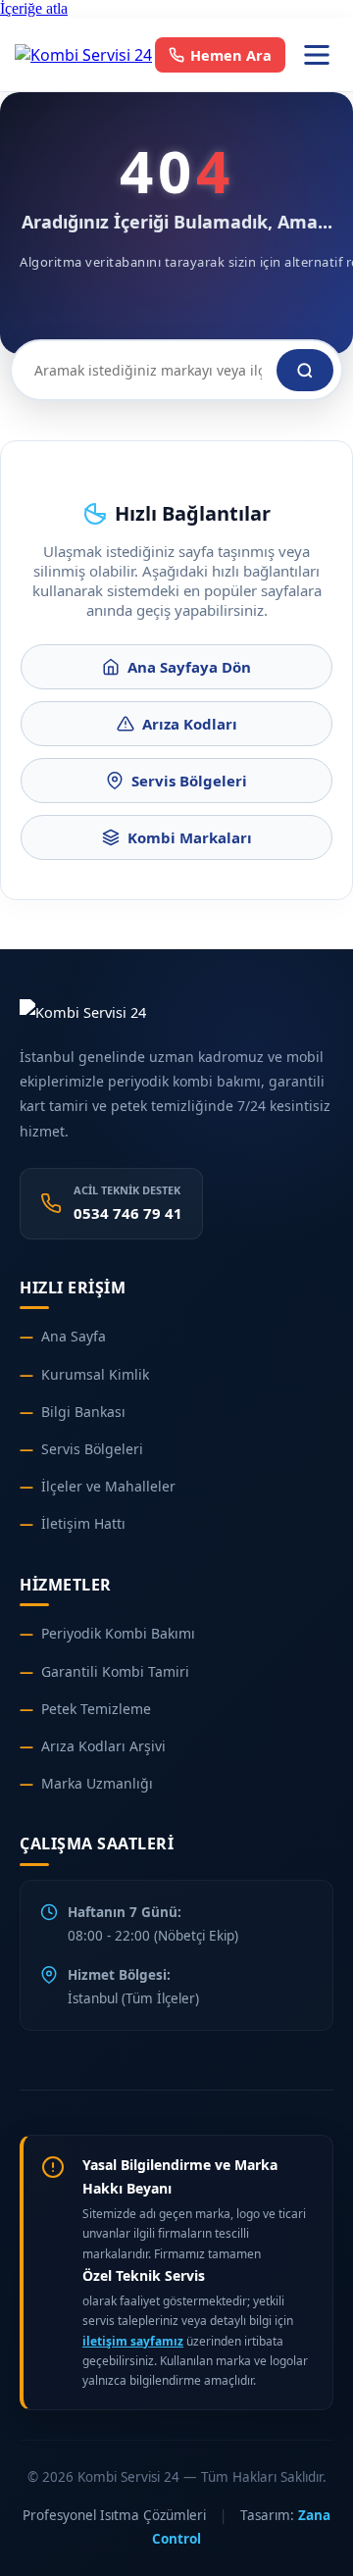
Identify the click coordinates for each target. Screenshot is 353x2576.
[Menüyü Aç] (317, 55)
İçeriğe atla (34, 8)
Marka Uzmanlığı (97, 1783)
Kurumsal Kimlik (95, 1374)
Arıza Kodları (190, 724)
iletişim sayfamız (133, 2341)
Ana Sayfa (74, 1336)
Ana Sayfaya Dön (189, 667)
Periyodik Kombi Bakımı (118, 1633)
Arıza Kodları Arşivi (103, 1746)
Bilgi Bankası (83, 1412)
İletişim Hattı (83, 1523)
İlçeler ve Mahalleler (108, 1486)
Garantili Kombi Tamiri (115, 1671)
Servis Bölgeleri (189, 781)
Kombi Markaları (190, 837)
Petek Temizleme (96, 1709)
